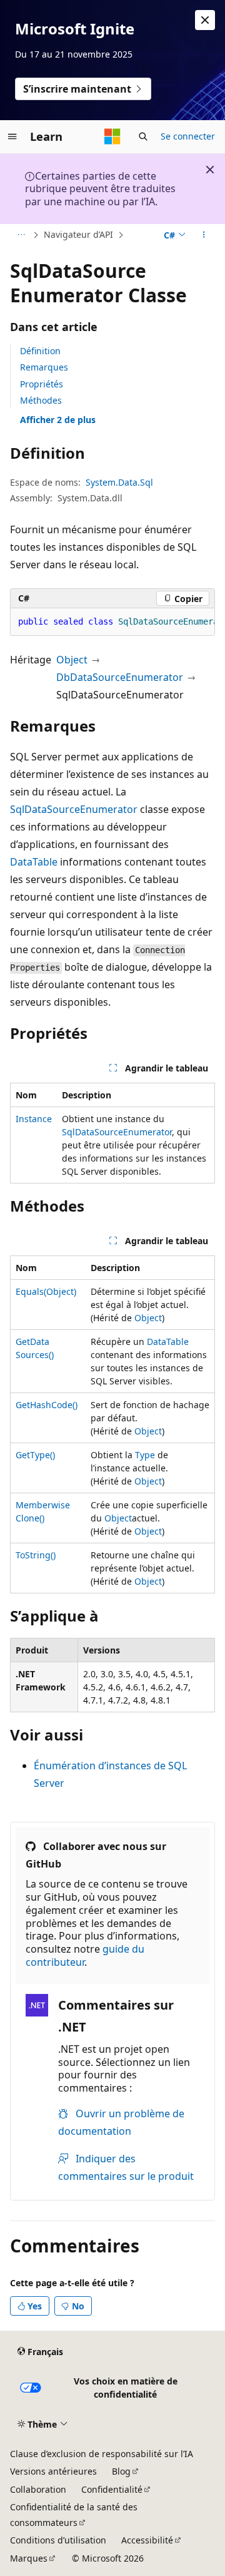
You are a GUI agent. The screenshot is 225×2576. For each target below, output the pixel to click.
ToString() (36, 1555)
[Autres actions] (204, 235)
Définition (40, 351)
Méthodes (41, 400)
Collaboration (38, 2489)
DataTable (34, 862)
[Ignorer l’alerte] (205, 20)
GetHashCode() (47, 1405)
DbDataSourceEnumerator (120, 677)
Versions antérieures (53, 2471)
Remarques (44, 367)
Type (145, 1455)
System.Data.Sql (119, 482)
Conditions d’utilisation (58, 2540)
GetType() (35, 1455)
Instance (34, 1119)
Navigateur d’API (78, 234)
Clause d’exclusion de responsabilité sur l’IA (102, 2454)
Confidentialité (112, 2489)
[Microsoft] (112, 136)
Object (72, 660)
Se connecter (188, 136)
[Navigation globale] (12, 136)
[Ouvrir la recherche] (143, 136)
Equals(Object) (46, 1291)
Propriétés (42, 384)
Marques (29, 2558)
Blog (121, 2471)
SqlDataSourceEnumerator (74, 809)
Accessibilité (147, 2540)
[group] (112, 622)
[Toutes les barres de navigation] (21, 235)
